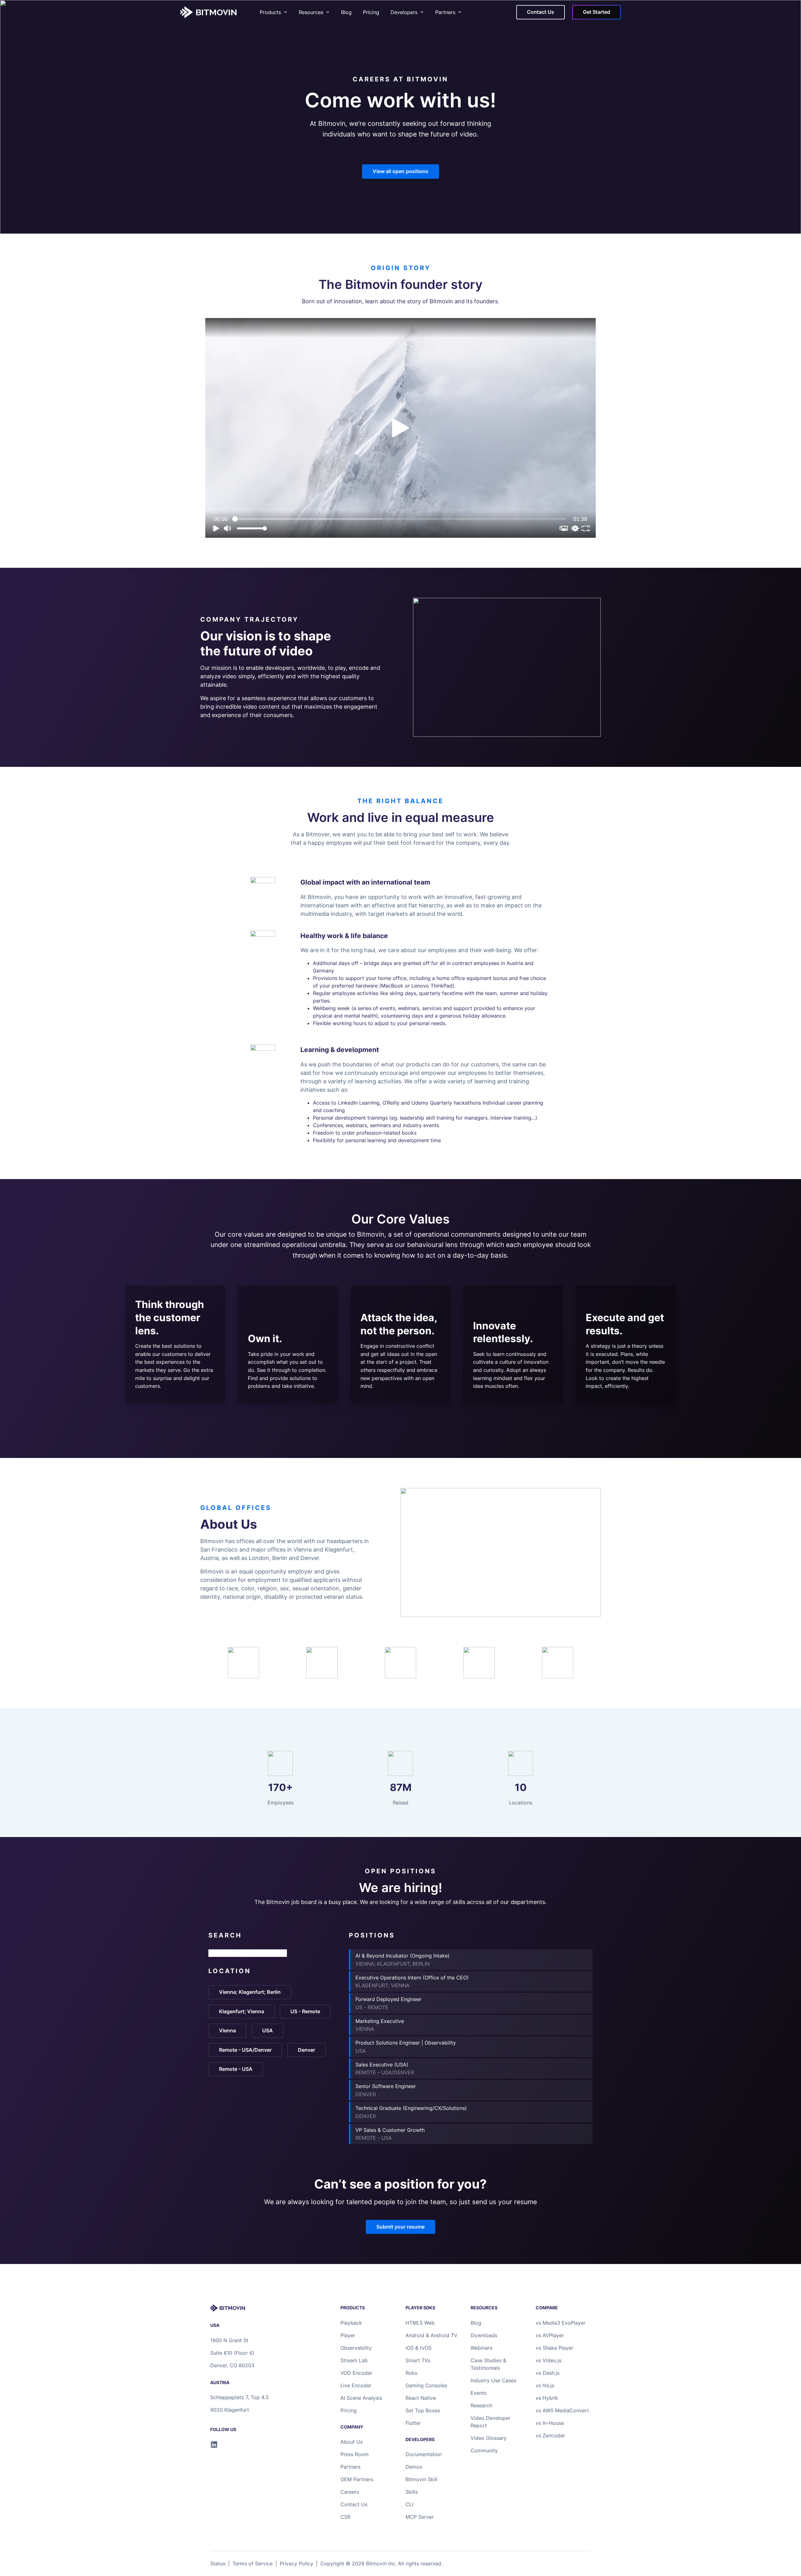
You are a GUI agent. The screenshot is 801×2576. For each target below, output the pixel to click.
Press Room (355, 2454)
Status (218, 2563)
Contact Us (354, 2504)
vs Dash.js (548, 2373)
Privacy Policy (296, 2563)
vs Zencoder (550, 2435)
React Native (421, 2398)
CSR (345, 2517)
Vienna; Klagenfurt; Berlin (250, 1992)
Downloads (484, 2335)
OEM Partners (357, 2479)
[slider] (400, 519)
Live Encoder (356, 2385)
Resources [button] (311, 12)
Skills (412, 2492)
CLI (409, 2504)
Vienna (227, 2030)
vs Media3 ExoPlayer (561, 2323)
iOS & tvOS (418, 2348)
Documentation (424, 2454)
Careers (350, 2492)
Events (479, 2393)
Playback (351, 2323)
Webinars (481, 2348)
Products (270, 12)
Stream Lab (354, 2360)
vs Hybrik (547, 2398)
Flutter (413, 2423)
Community (484, 2450)
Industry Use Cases (493, 2380)
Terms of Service (253, 2563)
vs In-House (550, 2423)
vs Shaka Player (554, 2348)
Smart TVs (418, 2360)
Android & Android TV (431, 2335)
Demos (414, 2467)
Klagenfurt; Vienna (242, 2011)
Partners (445, 12)
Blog (346, 12)
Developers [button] (404, 12)
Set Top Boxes (423, 2410)
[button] (400, 428)
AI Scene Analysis (361, 2398)
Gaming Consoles (426, 2385)
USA (268, 2030)
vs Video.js (548, 2360)
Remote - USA (236, 2069)
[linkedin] (214, 2445)
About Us (352, 2442)
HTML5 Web (420, 2323)
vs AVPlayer (550, 2335)
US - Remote (305, 2011)
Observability (356, 2348)
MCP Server (420, 2517)
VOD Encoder (356, 2373)
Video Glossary (489, 2438)
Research (481, 2405)
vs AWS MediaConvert (562, 2410)
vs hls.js (545, 2385)
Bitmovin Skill (421, 2479)
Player (348, 2335)
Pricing (371, 12)
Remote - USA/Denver (245, 2050)
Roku (411, 2373)
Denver (306, 2050)
